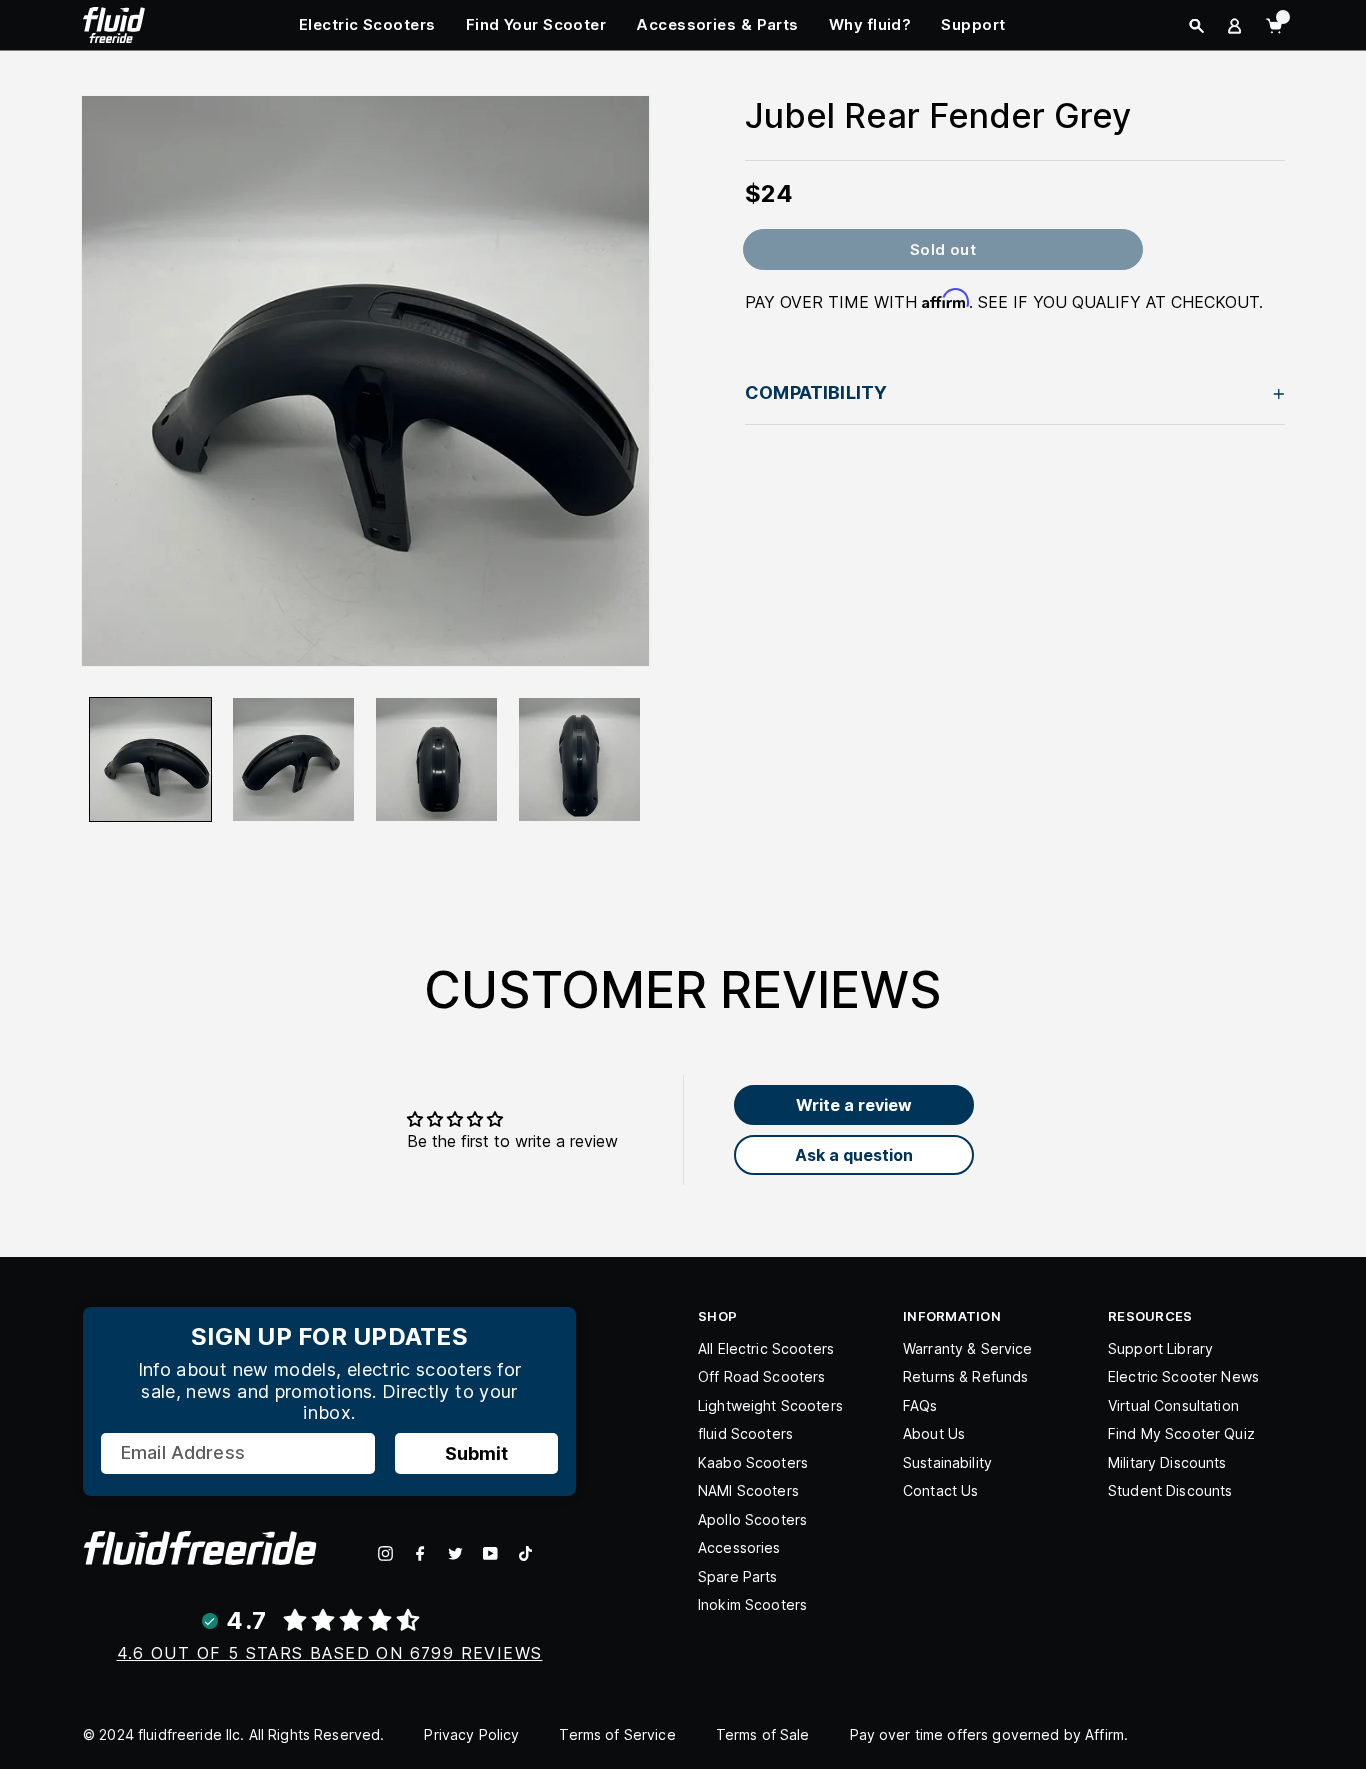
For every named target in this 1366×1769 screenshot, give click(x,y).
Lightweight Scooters (770, 1405)
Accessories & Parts (717, 24)
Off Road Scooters (761, 1376)
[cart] (1274, 26)
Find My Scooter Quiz (1181, 1433)
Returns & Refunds (965, 1376)
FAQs (920, 1405)
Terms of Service (617, 1734)
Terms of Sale (763, 1734)
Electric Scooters (367, 24)
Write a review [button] (854, 1105)
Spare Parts (738, 1576)
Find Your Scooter (536, 24)
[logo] (114, 23)
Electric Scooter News (1183, 1376)
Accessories (739, 1547)
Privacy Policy (471, 1734)
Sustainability (947, 1462)
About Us (934, 1433)
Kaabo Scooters (753, 1462)
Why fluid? (870, 24)
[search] (1196, 26)
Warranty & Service (968, 1348)
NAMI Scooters (748, 1490)
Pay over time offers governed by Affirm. (989, 1734)
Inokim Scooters (752, 1604)
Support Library (1160, 1348)
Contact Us (940, 1490)
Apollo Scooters (752, 1519)
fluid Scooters (745, 1433)
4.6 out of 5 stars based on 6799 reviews (330, 1653)
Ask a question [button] (854, 1155)
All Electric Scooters (766, 1348)
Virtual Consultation (1173, 1405)
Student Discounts (1170, 1490)
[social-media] (385, 1553)
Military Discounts (1167, 1462)
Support (973, 24)
